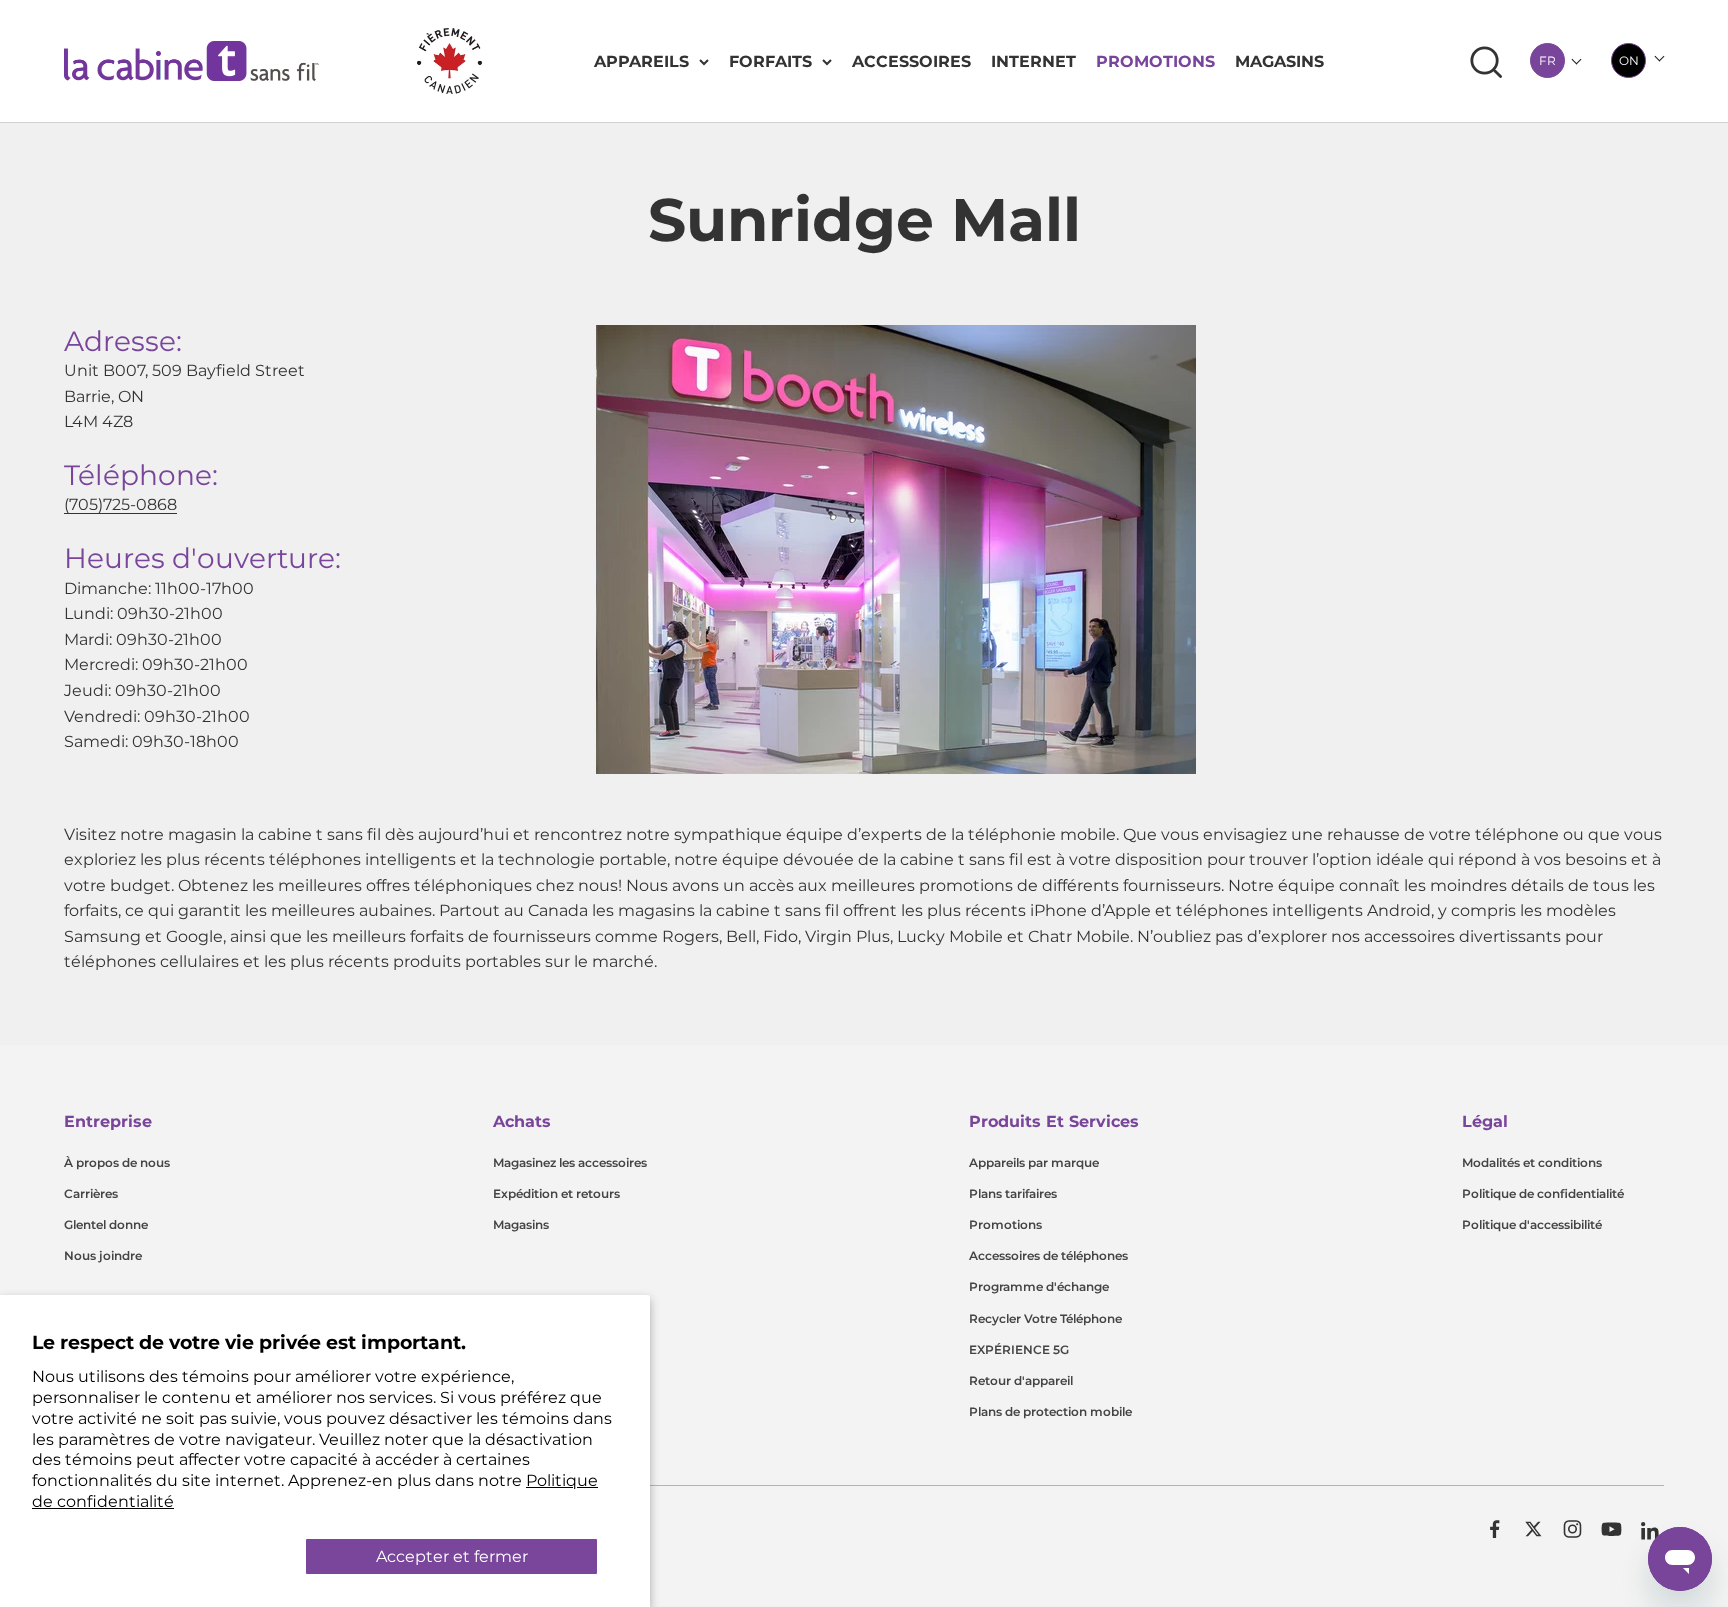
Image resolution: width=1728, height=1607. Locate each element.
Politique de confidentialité (1543, 1193)
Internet (1033, 61)
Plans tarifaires (1013, 1193)
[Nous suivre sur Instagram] (1572, 1529)
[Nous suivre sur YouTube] (1611, 1529)
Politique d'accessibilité (1532, 1224)
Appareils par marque (1034, 1162)
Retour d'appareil (1021, 1380)
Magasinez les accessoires (570, 1162)
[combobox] (1547, 60)
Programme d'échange (1039, 1286)
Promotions (1155, 61)
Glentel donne (106, 1224)
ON (1629, 60)
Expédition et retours (556, 1193)
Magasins (1279, 61)
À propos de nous (117, 1162)
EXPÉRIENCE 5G (1019, 1349)
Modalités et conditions (1532, 1162)
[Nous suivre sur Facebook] (1494, 1529)
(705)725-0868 (120, 504)
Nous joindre (103, 1255)
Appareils (641, 61)
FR (1547, 60)
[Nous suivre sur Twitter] (1533, 1529)
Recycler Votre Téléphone (1045, 1318)
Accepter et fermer (452, 1556)
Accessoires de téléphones (1048, 1255)
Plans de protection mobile (1050, 1411)
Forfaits (770, 61)
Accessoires (911, 61)
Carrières (91, 1193)
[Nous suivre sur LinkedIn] (1650, 1531)
